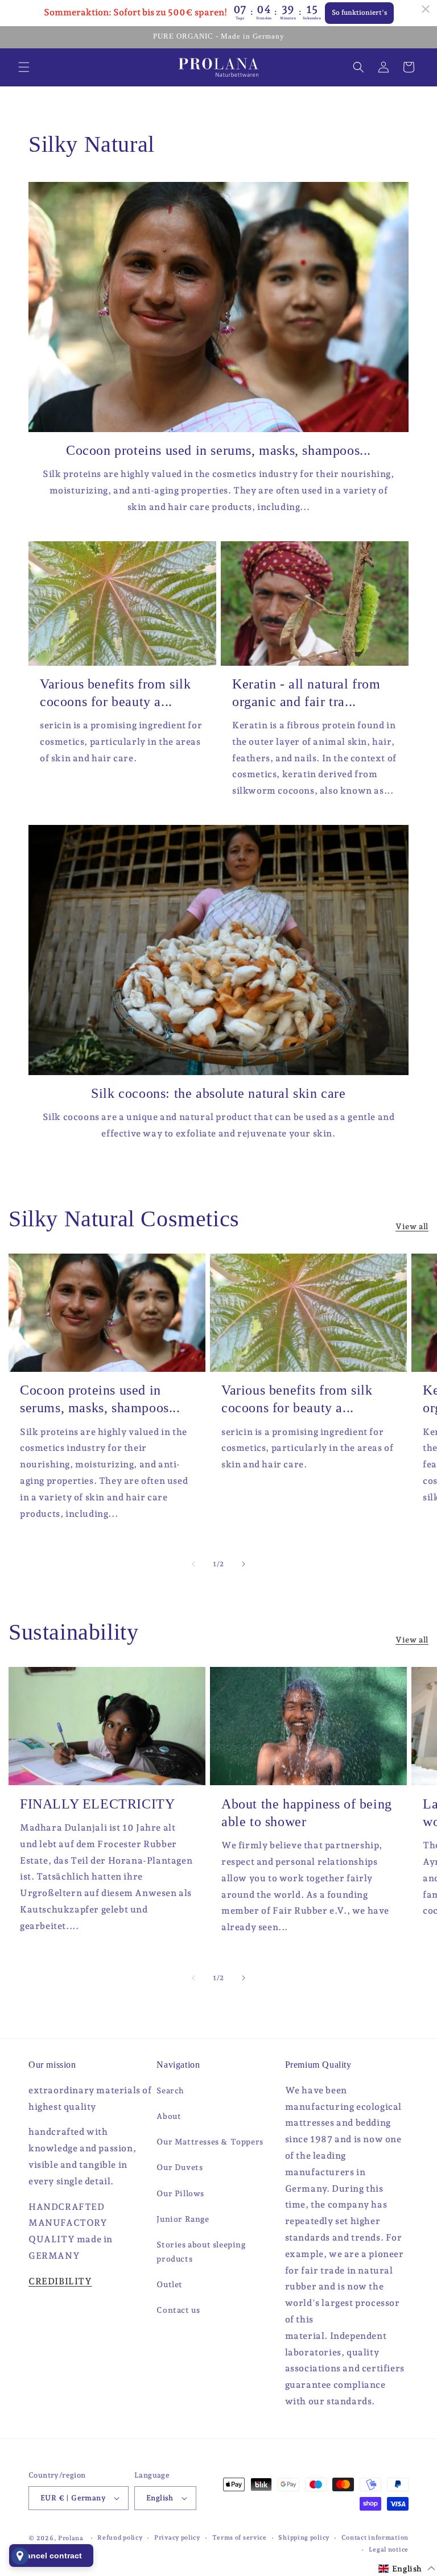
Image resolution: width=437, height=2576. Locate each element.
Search (170, 2090)
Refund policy (120, 2538)
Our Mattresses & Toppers (210, 2142)
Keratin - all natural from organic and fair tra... (306, 693)
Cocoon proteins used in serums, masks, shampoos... (218, 450)
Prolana (71, 2538)
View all (412, 1226)
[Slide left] (193, 1564)
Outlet (170, 2284)
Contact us (178, 2310)
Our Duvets (180, 2167)
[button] (24, 67)
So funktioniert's (359, 13)
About (169, 2116)
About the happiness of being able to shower (307, 1813)
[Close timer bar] (426, 9)
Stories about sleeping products (201, 2252)
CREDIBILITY (60, 2281)
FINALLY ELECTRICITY (97, 1804)
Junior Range (183, 2219)
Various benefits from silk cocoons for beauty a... (116, 693)
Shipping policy (304, 2538)
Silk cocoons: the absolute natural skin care (218, 1093)
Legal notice (389, 2550)
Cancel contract (51, 2556)
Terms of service (240, 2538)
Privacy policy (177, 2538)
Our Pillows (180, 2193)
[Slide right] (244, 1564)
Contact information (375, 2538)
